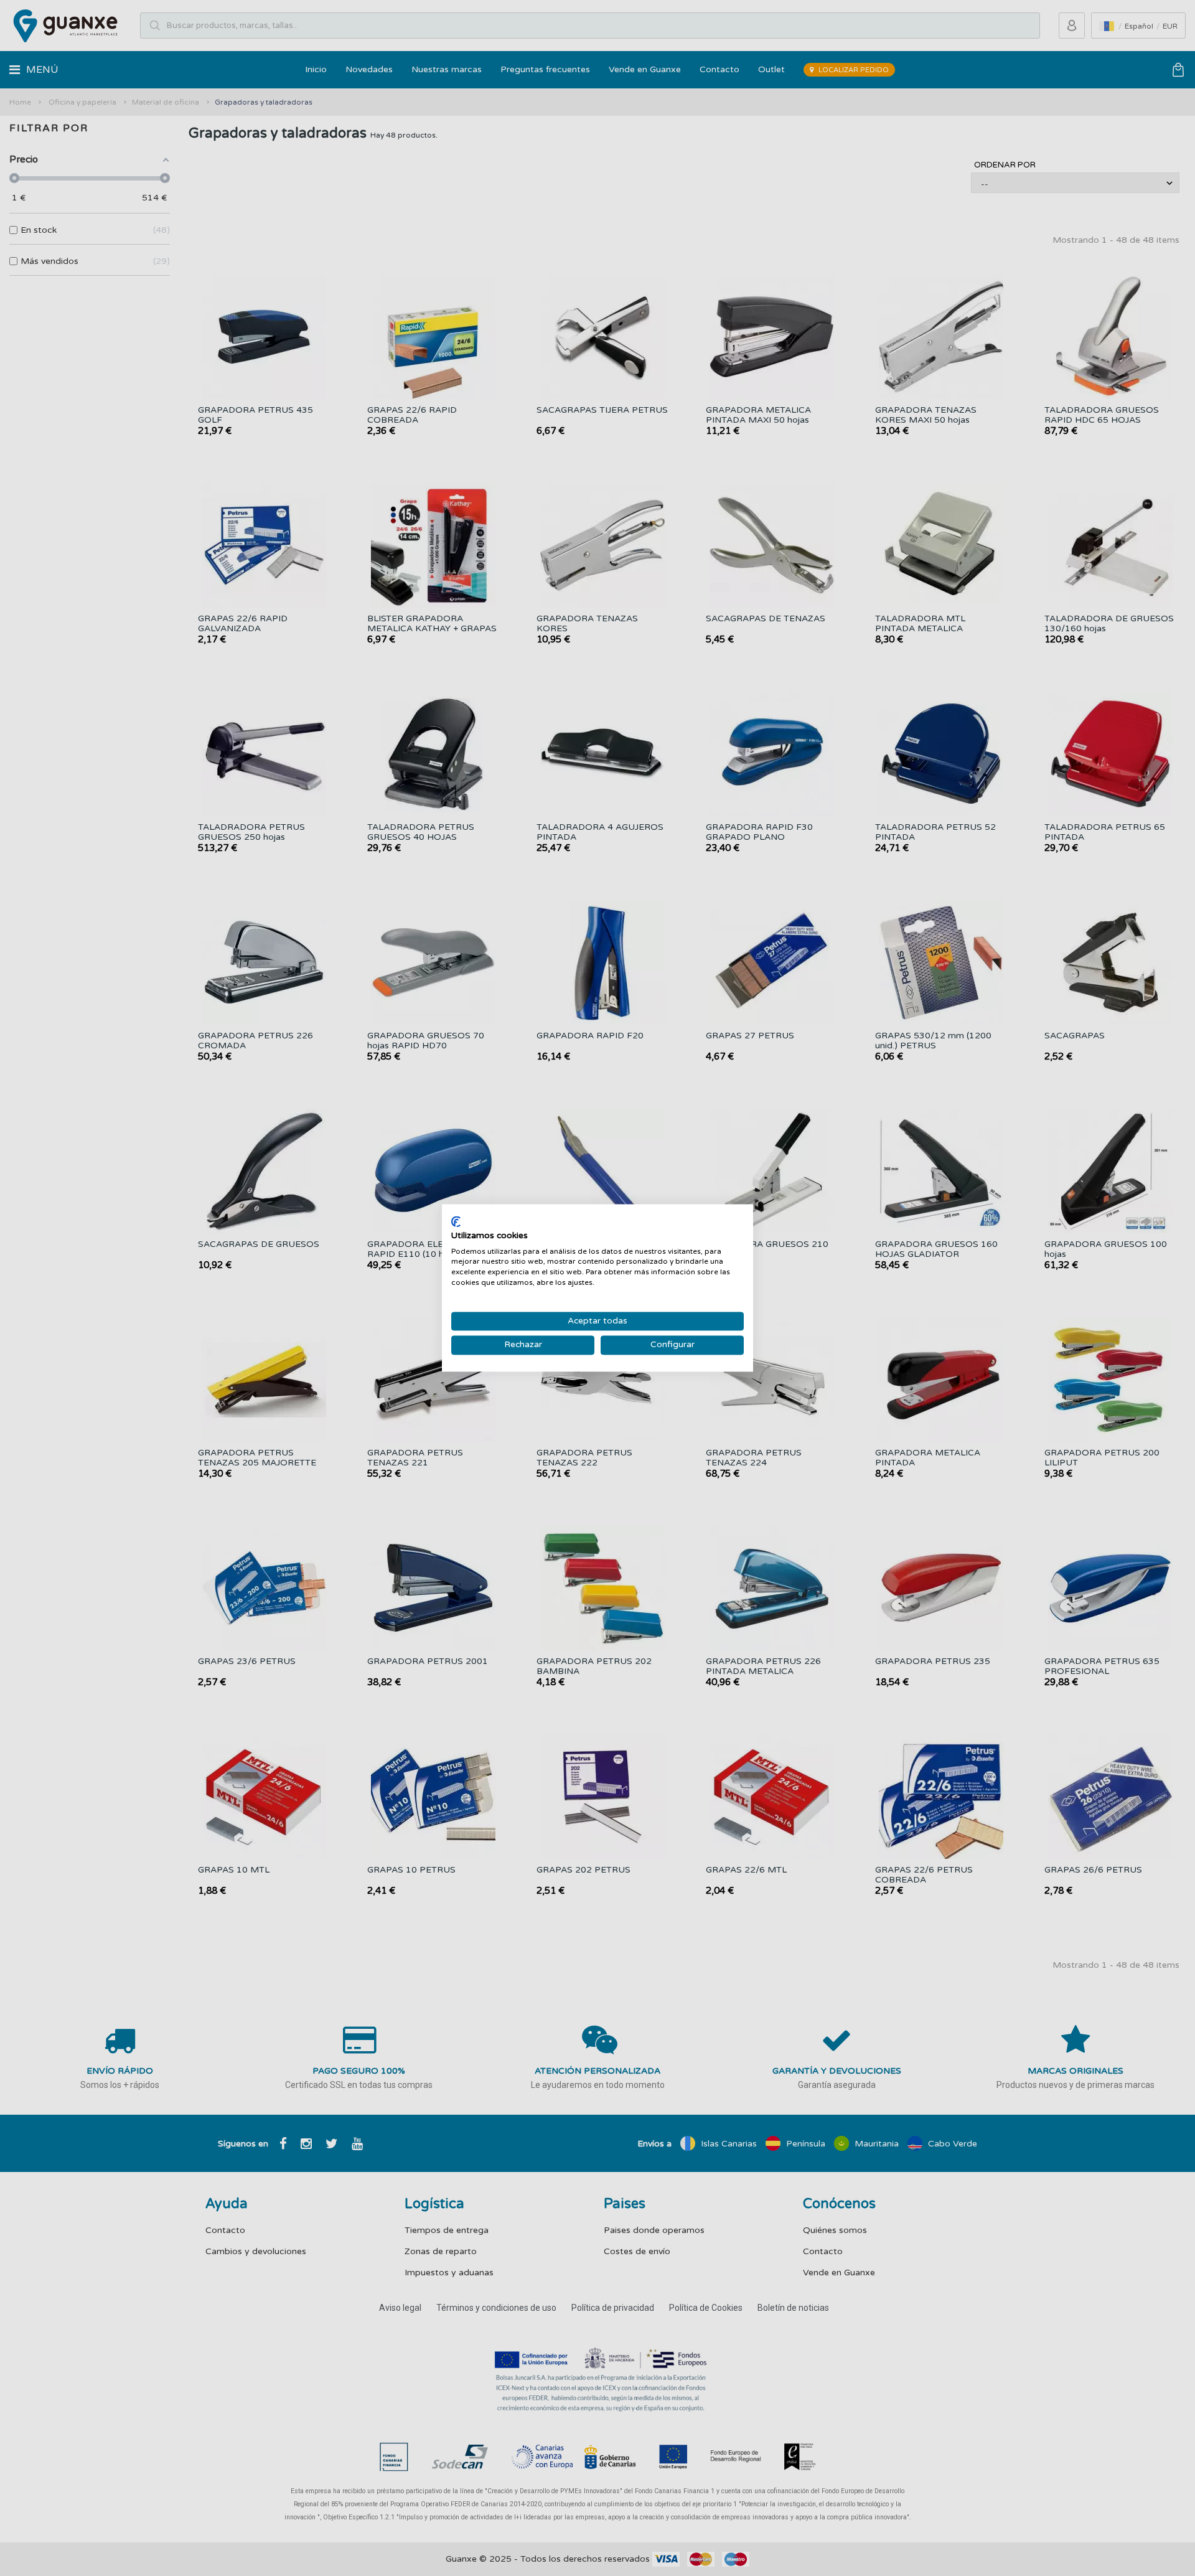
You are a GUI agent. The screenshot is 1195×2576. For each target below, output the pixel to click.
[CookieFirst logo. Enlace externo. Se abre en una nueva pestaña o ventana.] (456, 1221)
